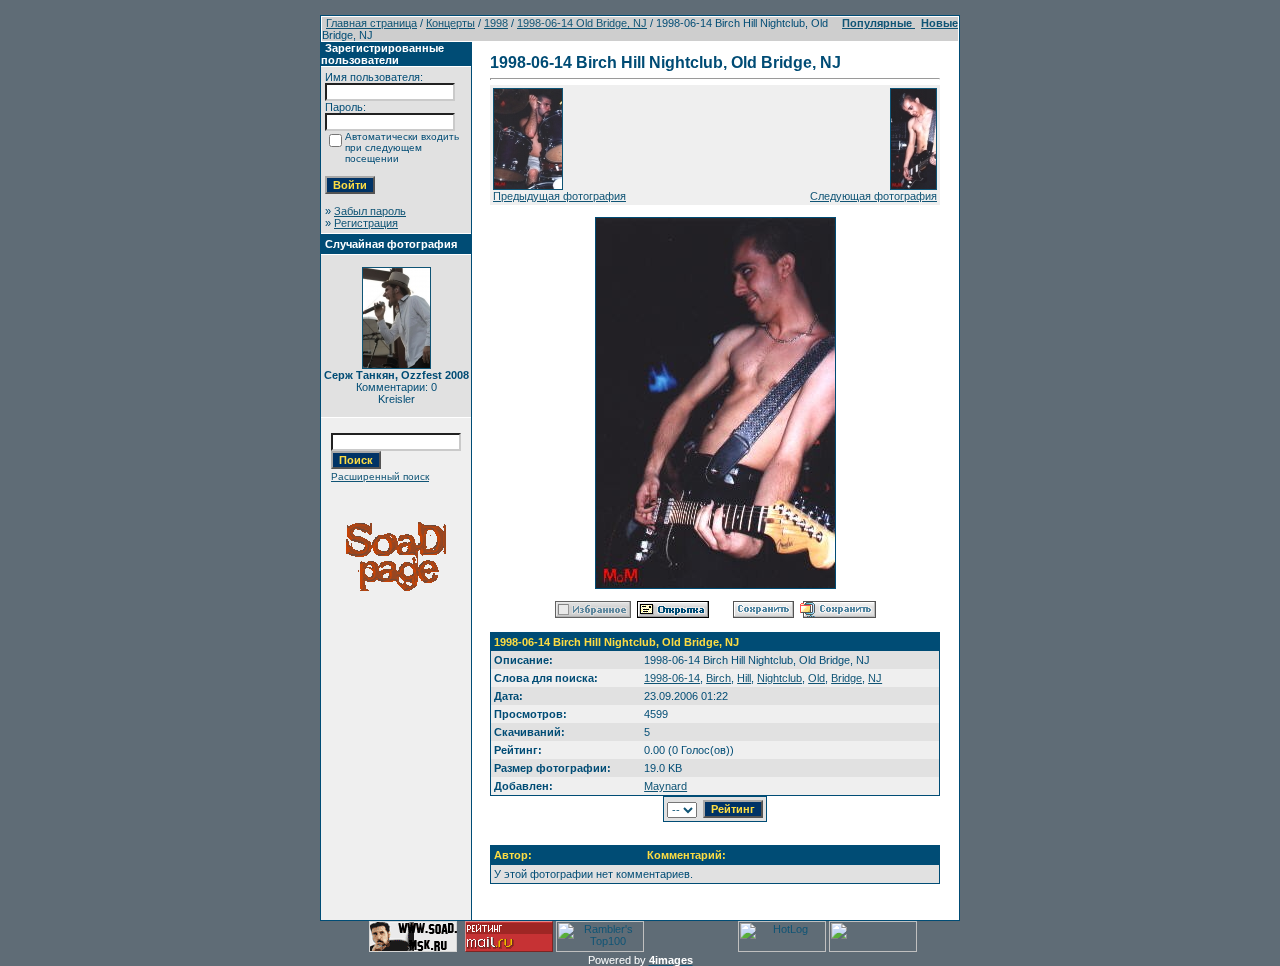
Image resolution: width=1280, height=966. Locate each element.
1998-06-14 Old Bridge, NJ (582, 23)
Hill (744, 678)
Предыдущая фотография (559, 196)
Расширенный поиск (380, 476)
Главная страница (371, 23)
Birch (718, 678)
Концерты (450, 23)
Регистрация (366, 223)
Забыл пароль (370, 211)
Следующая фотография (873, 196)
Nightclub (779, 678)
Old (816, 678)
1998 (496, 23)
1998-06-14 (672, 678)
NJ (875, 678)
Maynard (665, 786)
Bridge (846, 678)
